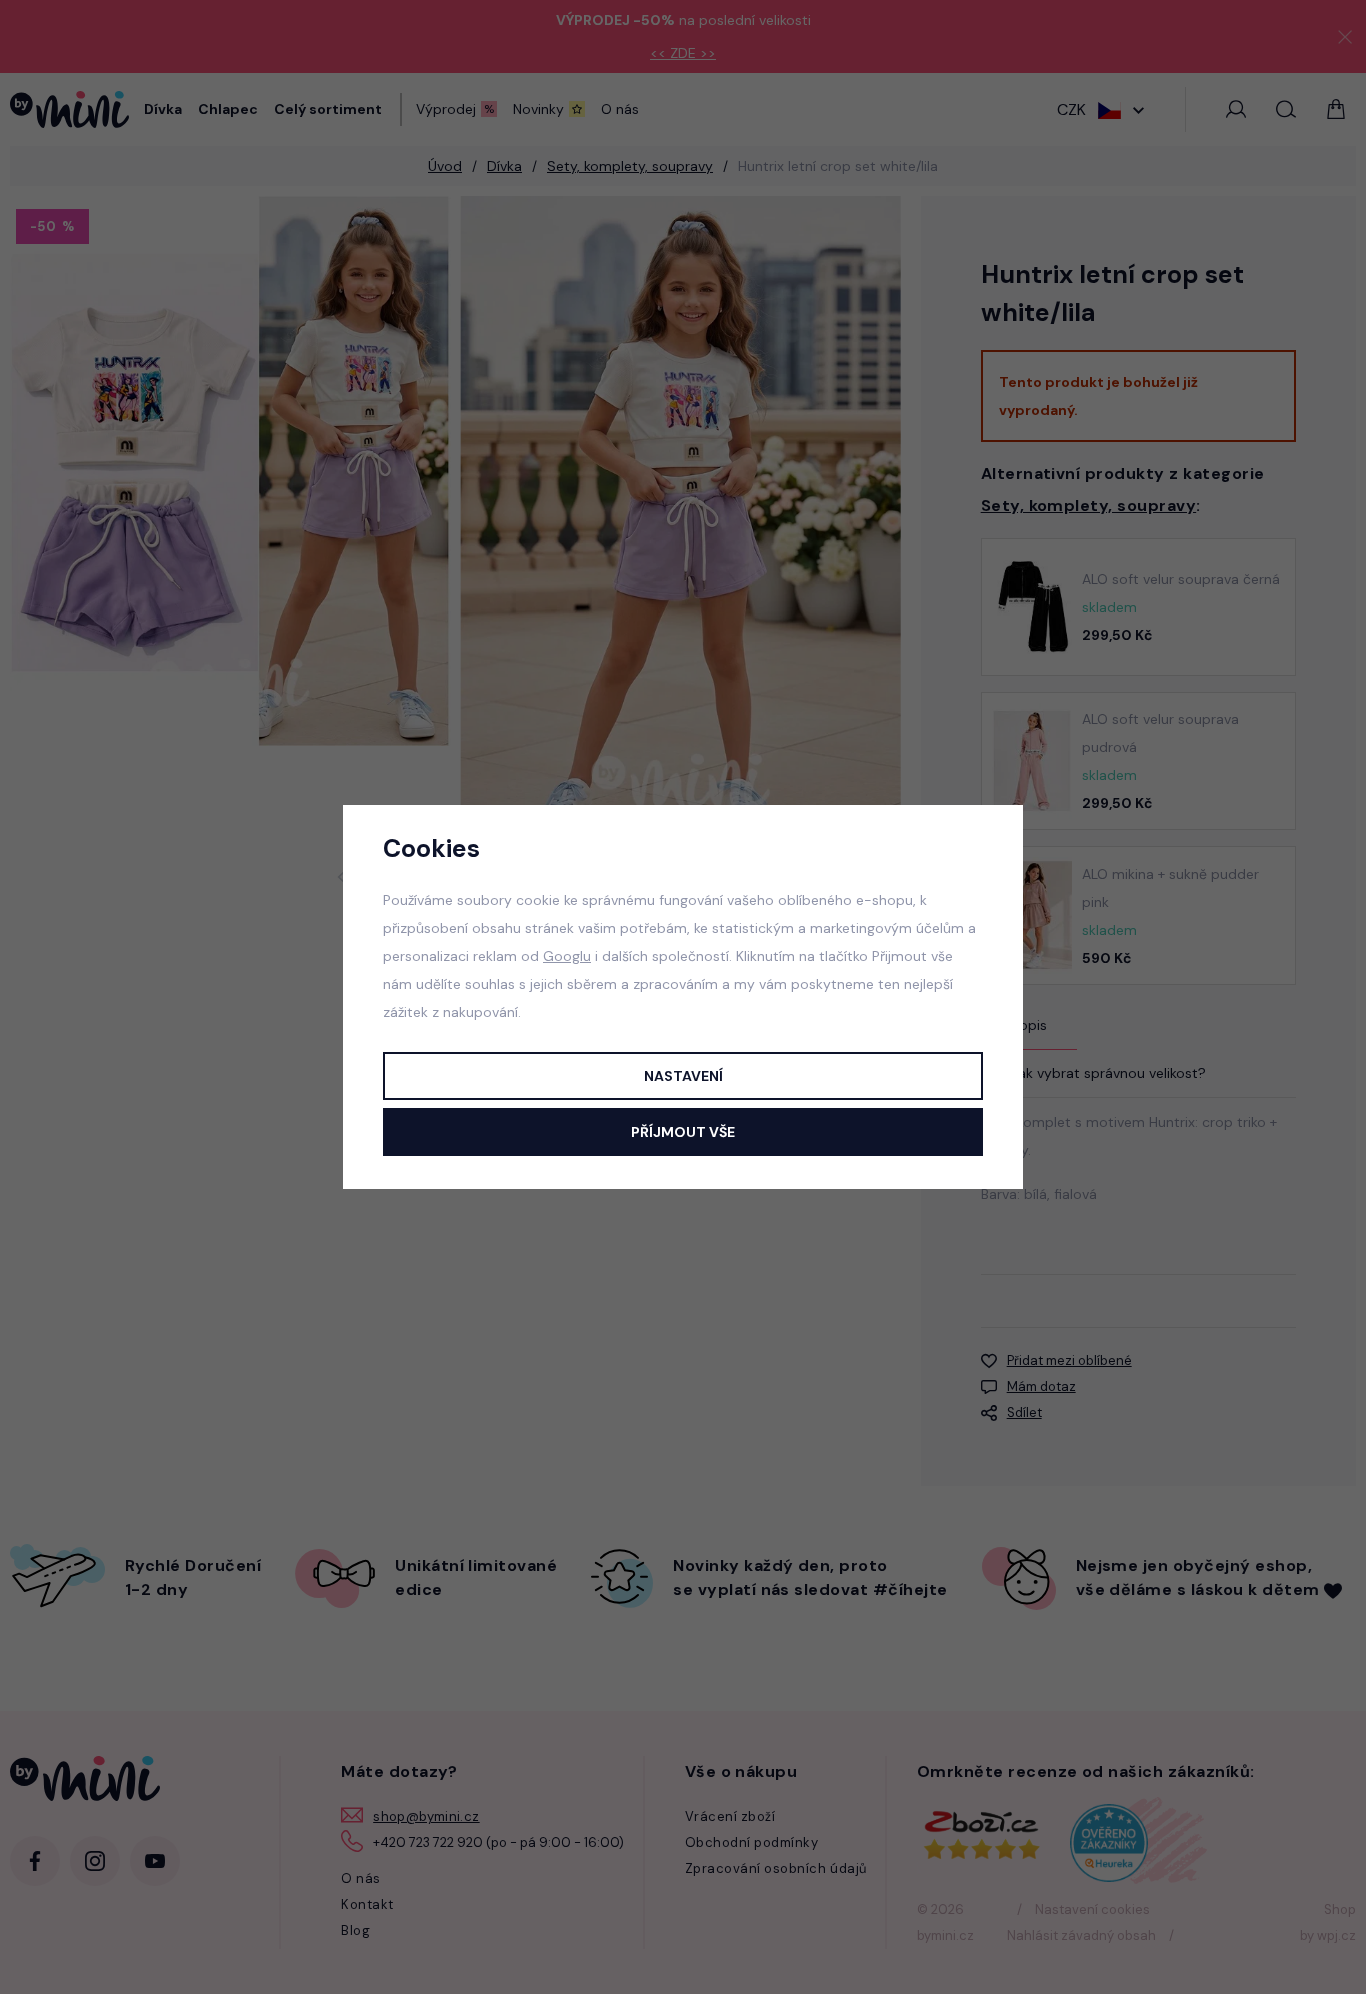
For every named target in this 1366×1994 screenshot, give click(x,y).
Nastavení (683, 1076)
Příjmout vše (683, 1132)
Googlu (567, 956)
